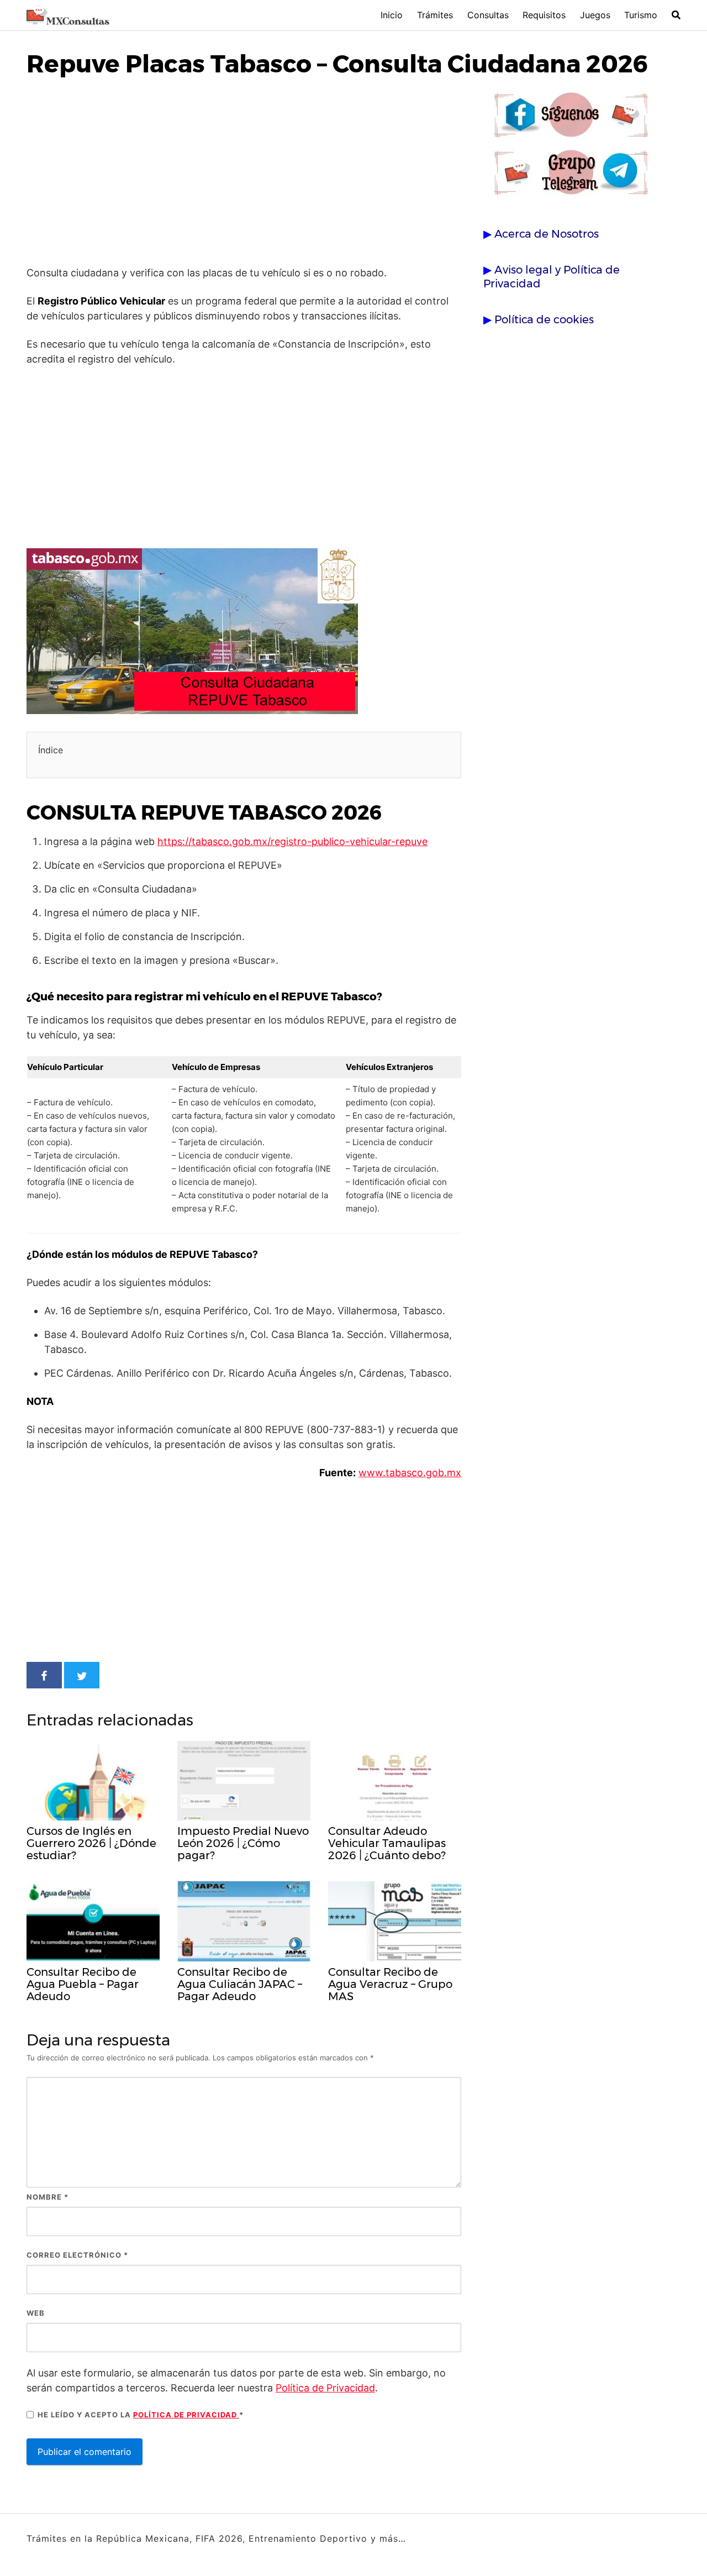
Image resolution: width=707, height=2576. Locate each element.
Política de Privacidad (325, 2388)
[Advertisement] (244, 174)
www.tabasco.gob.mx (410, 1473)
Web (36, 2313)
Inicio (392, 15)
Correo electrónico (77, 2255)
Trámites (435, 15)
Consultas (488, 15)
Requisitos (544, 15)
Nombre (48, 2197)
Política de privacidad (186, 2415)
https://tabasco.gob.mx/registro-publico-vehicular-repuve (292, 841)
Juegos (595, 15)
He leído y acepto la (141, 2415)
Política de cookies (544, 319)
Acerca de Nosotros (547, 234)
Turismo (641, 15)
